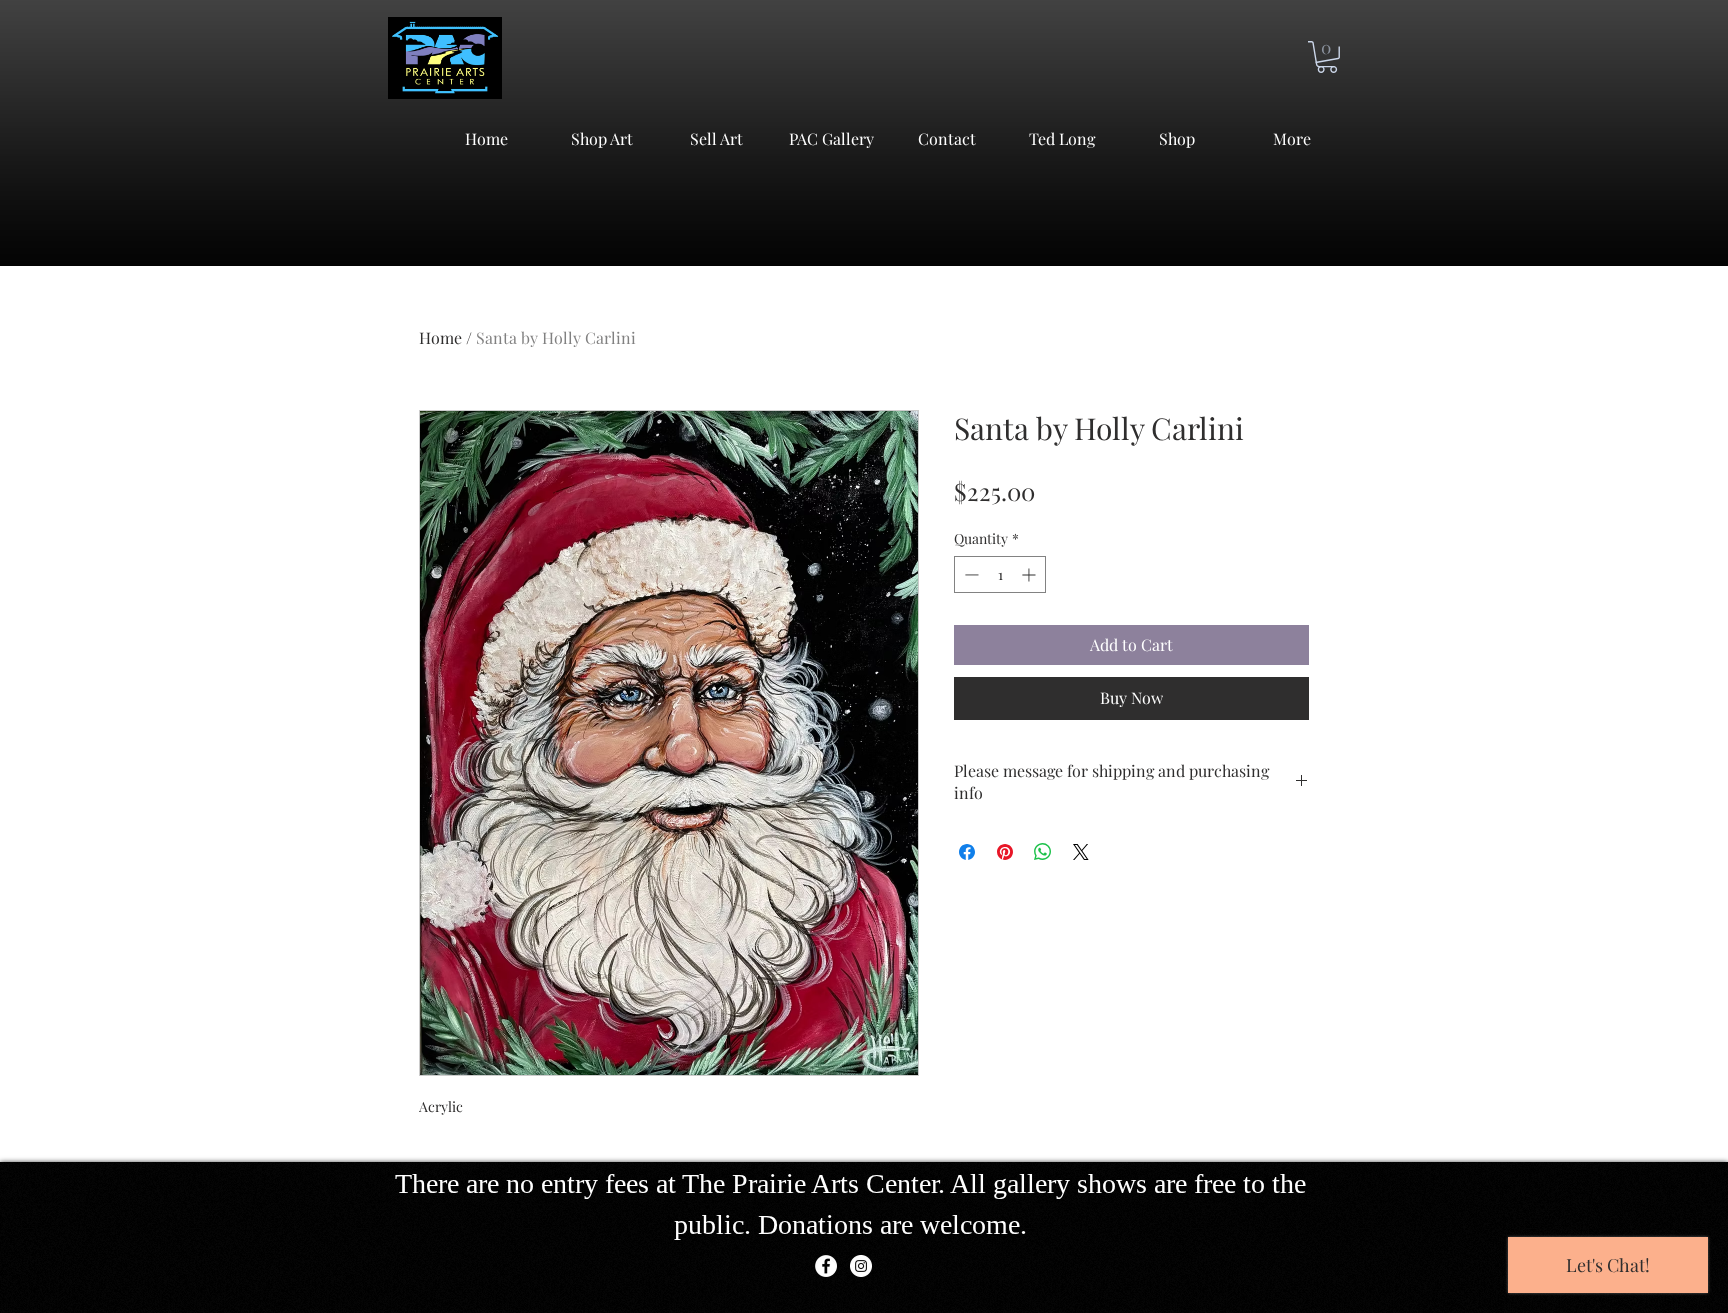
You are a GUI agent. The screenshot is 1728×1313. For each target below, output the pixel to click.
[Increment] (1030, 574)
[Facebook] (826, 1266)
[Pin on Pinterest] (1005, 852)
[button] (1327, 57)
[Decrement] (969, 574)
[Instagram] (861, 1266)
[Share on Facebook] (967, 852)
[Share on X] (1081, 852)
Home (440, 337)
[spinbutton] (1000, 574)
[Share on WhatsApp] (1043, 852)
